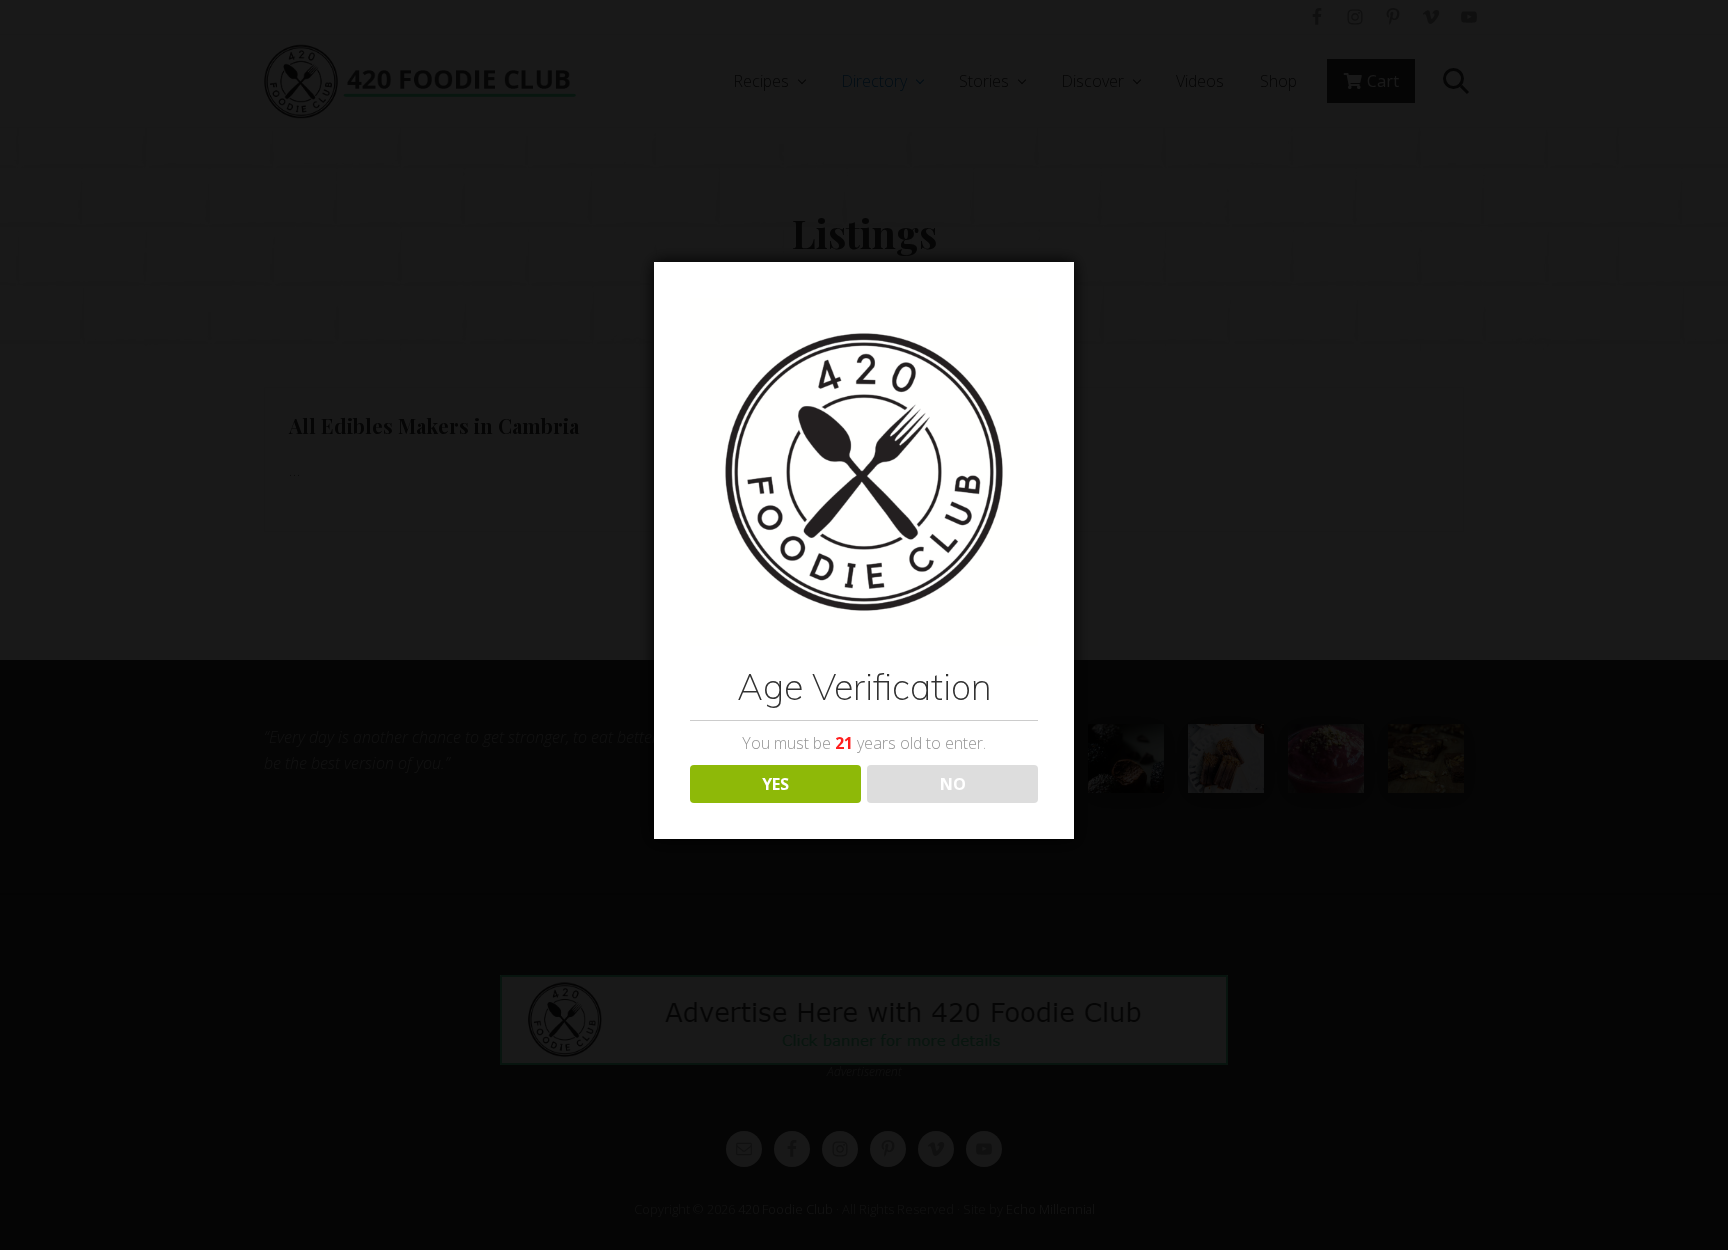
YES (775, 784)
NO (953, 784)
